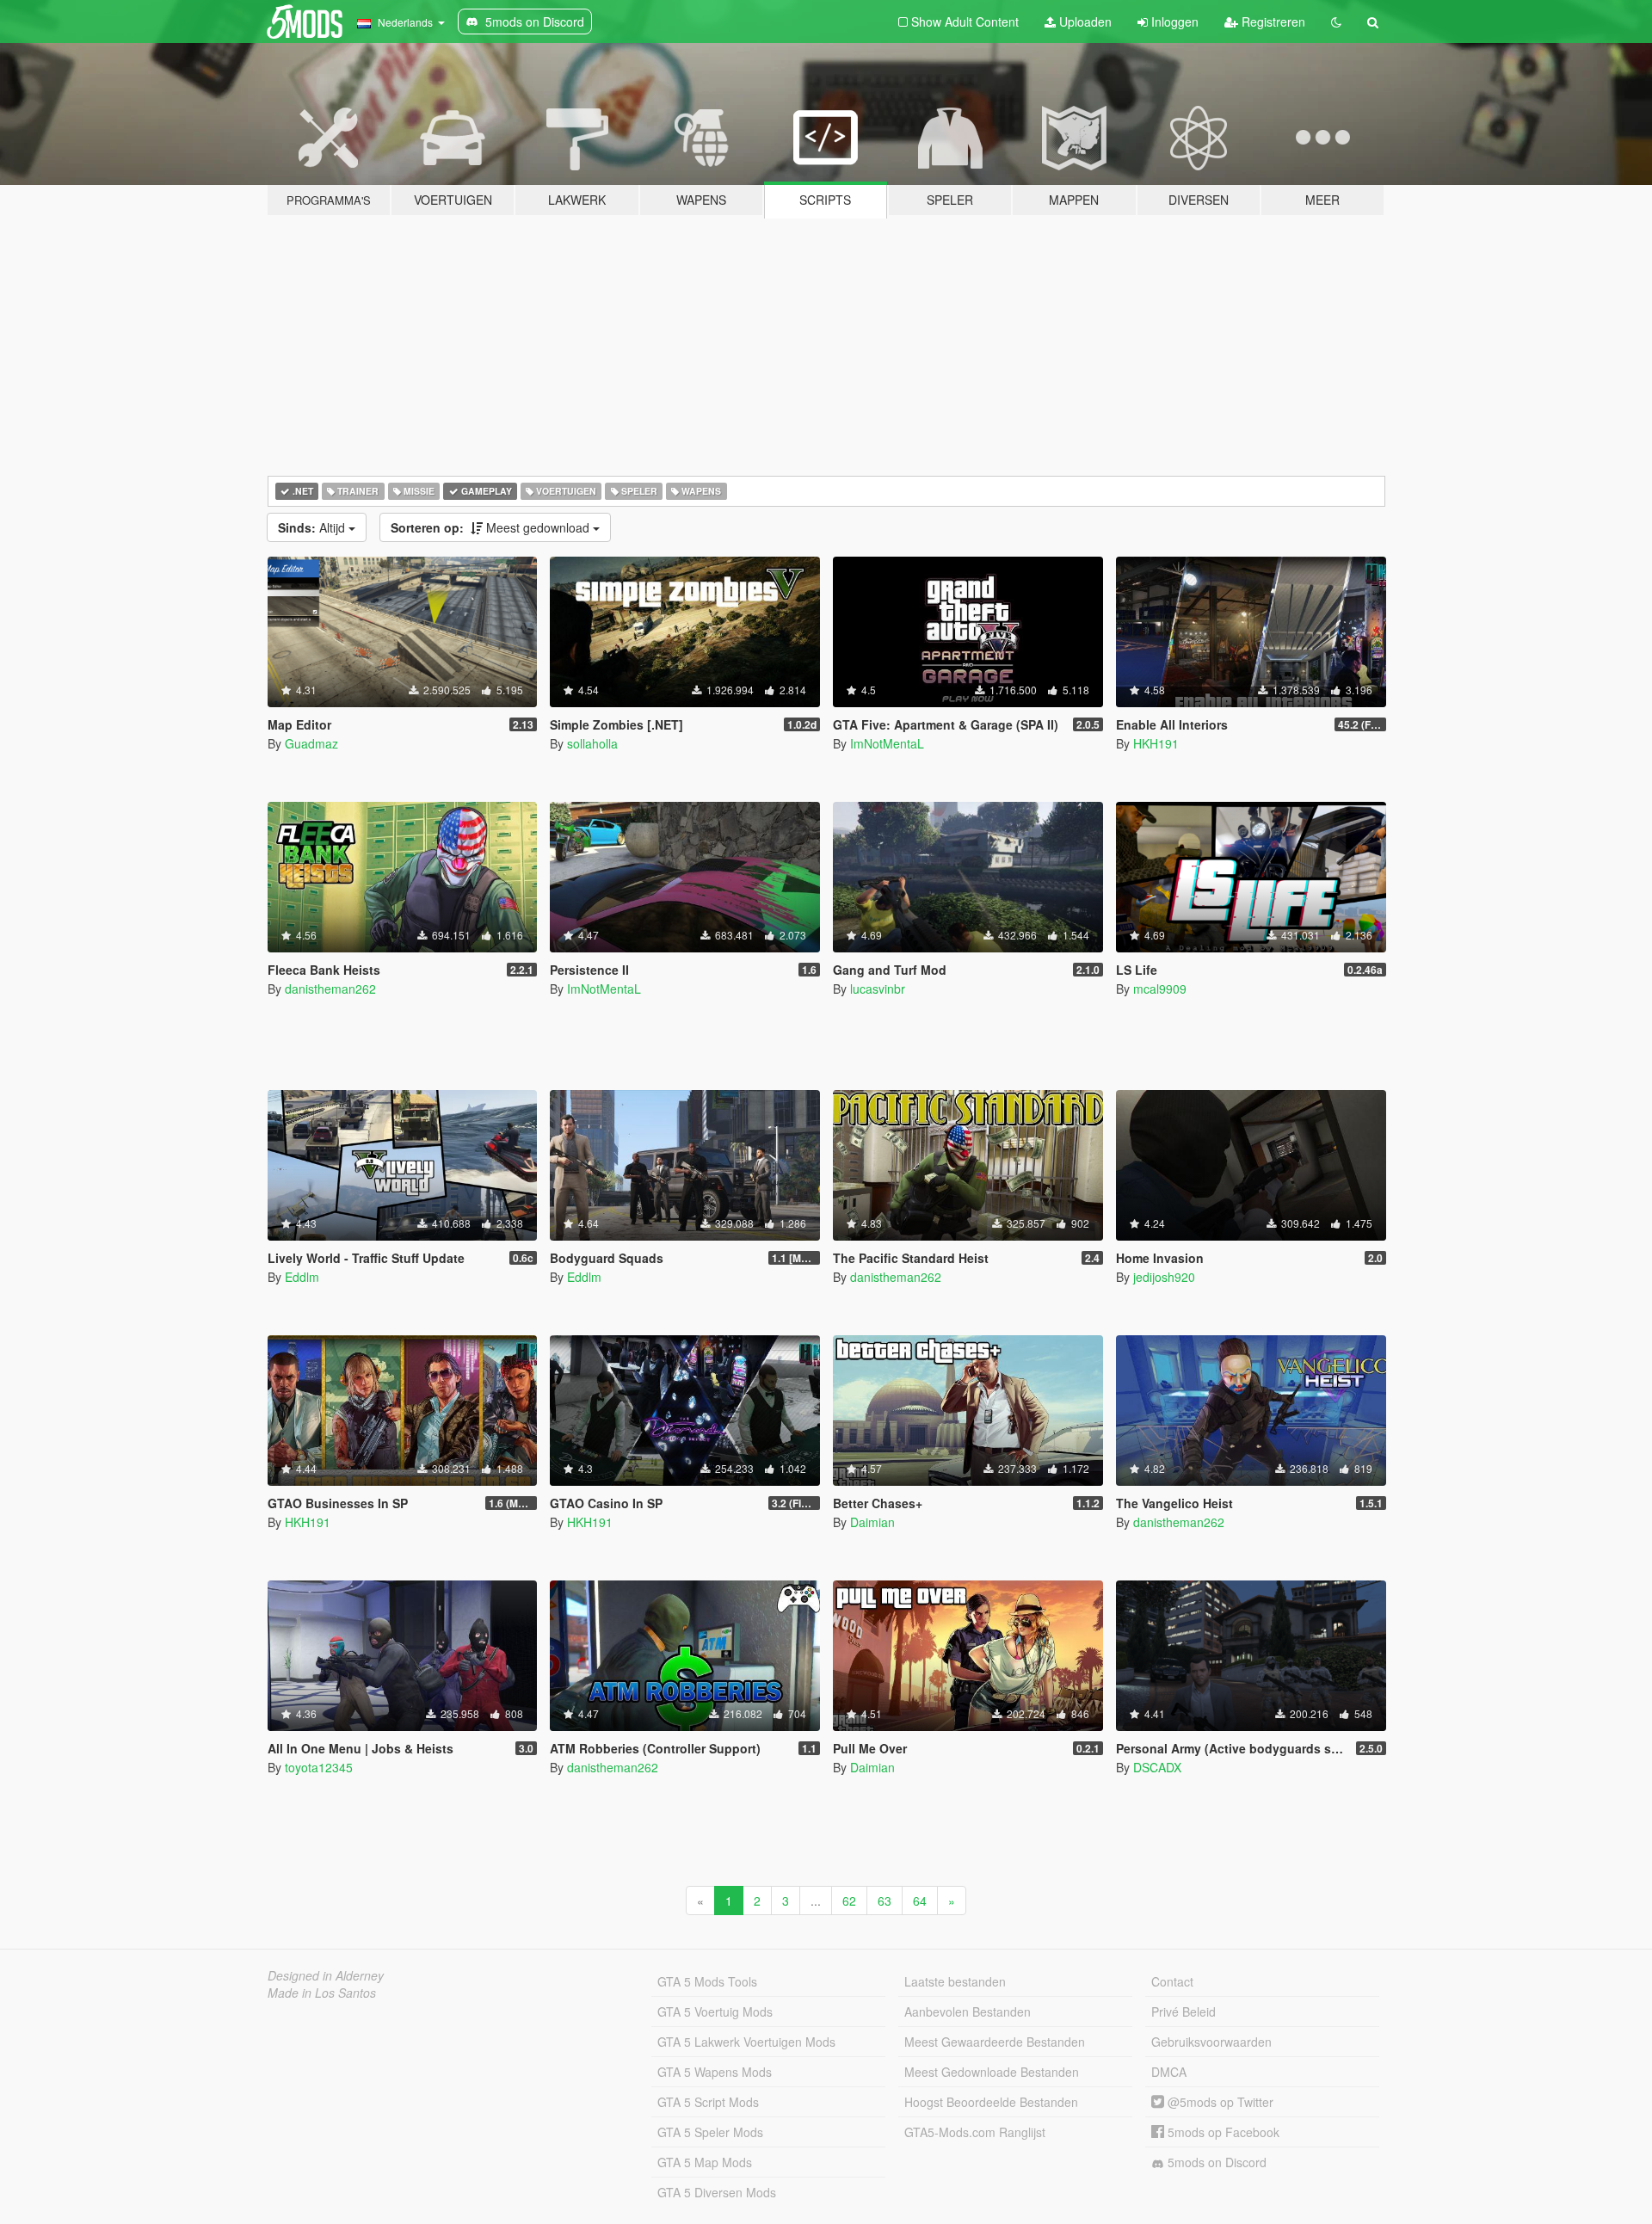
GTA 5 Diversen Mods (717, 2192)
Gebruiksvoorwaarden (1211, 2042)
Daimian (872, 1522)
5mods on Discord (1215, 2162)
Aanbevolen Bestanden (968, 2011)
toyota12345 (319, 1767)
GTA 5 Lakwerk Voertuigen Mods (746, 2042)
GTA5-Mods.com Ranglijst (975, 2132)
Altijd (313, 527)
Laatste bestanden (955, 1981)
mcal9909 (1160, 989)
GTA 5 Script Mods (708, 2102)
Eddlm (302, 1277)
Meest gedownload (492, 527)
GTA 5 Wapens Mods (715, 2072)
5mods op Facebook (1222, 2132)
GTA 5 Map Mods (705, 2162)
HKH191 (1156, 743)
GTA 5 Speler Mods (710, 2132)
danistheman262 (330, 989)
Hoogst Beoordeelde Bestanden (991, 2102)
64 (920, 1901)
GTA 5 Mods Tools (707, 1981)
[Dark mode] (1336, 22)
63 (885, 1901)
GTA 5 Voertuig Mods (715, 2011)
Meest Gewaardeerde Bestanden (995, 2042)
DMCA (1169, 2072)
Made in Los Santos (322, 1993)
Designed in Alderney (326, 1975)
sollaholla (592, 743)
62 (849, 1901)
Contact (1172, 1981)
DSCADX (1157, 1767)
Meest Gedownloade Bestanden (992, 2072)
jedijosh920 (1164, 1277)
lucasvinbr (878, 989)
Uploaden (1084, 22)
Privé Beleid (1184, 2011)
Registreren (1272, 22)
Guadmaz (311, 743)
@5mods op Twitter (1219, 2102)
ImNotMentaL (887, 743)
